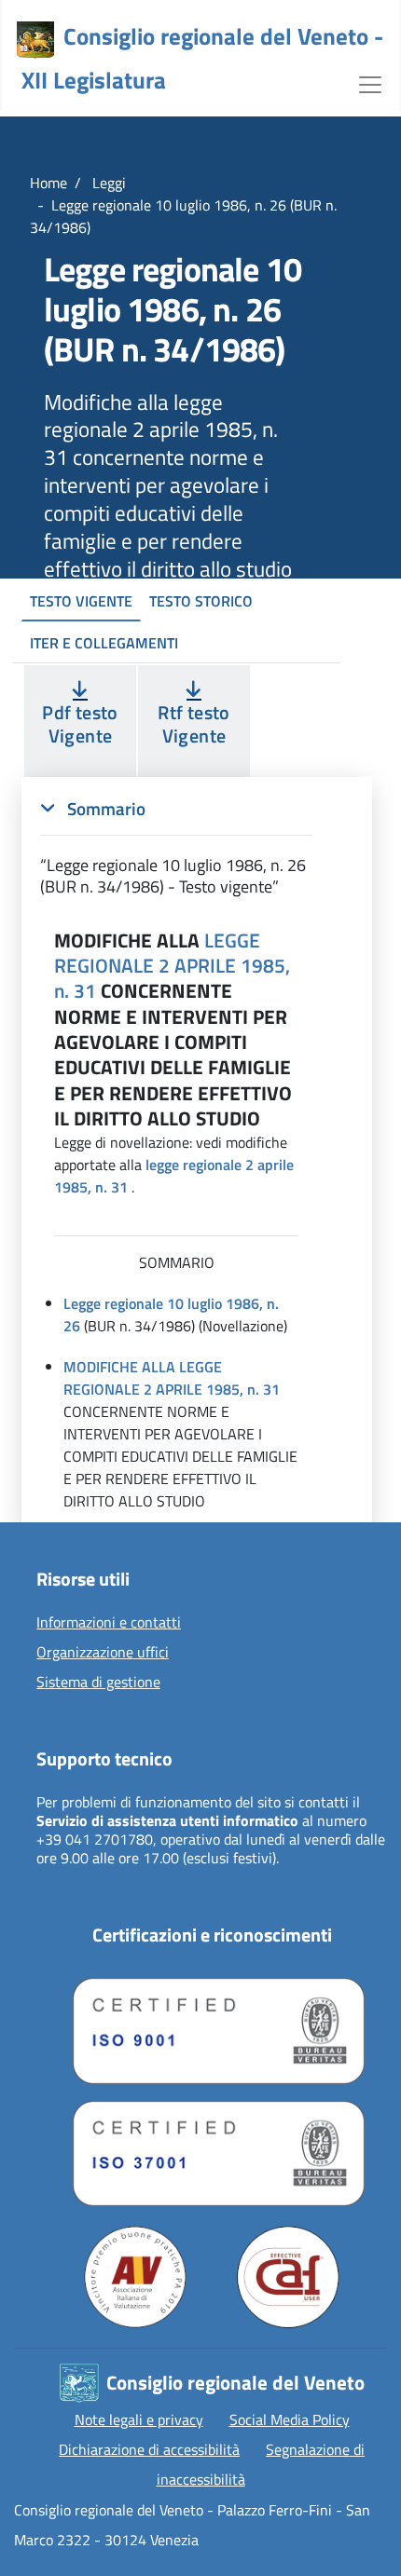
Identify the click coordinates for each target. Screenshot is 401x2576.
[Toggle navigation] (370, 83)
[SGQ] (212, 2026)
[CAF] (288, 2277)
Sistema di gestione (98, 1683)
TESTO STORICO (201, 601)
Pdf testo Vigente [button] (80, 724)
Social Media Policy (290, 2419)
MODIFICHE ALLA (119, 1367)
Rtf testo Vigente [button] (194, 724)
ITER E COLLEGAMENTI (104, 643)
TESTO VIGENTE (81, 601)
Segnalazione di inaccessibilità (261, 2464)
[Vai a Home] (35, 40)
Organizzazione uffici (103, 1653)
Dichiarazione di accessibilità (149, 2449)
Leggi (107, 183)
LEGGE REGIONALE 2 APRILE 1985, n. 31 (172, 966)
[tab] (176, 848)
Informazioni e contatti (109, 1623)
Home (48, 183)
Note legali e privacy (139, 2419)
